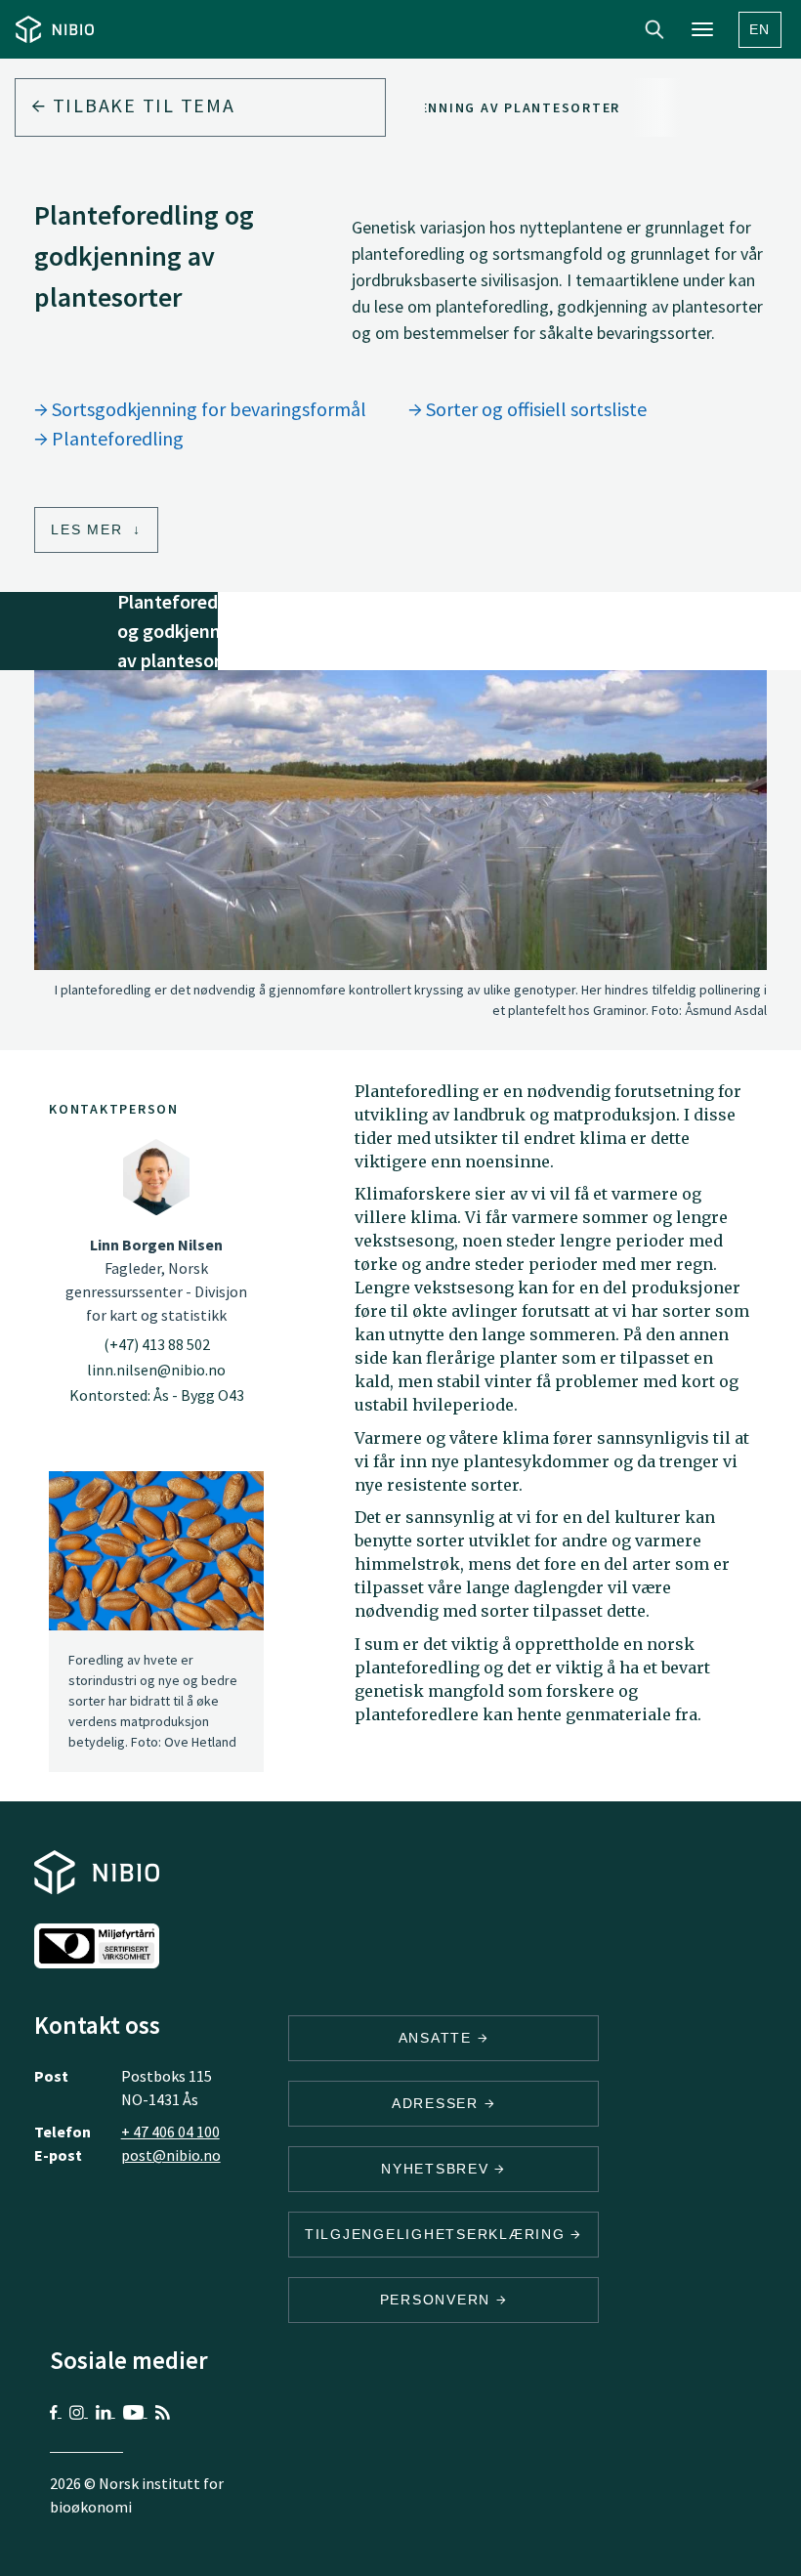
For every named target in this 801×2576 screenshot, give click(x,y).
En (760, 29)
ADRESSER (438, 2103)
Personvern (438, 2300)
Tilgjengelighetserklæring (438, 2234)
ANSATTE (438, 2038)
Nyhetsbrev (438, 2169)
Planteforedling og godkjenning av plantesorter (409, 107)
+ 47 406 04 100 (170, 2132)
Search (654, 29)
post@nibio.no (171, 2155)
